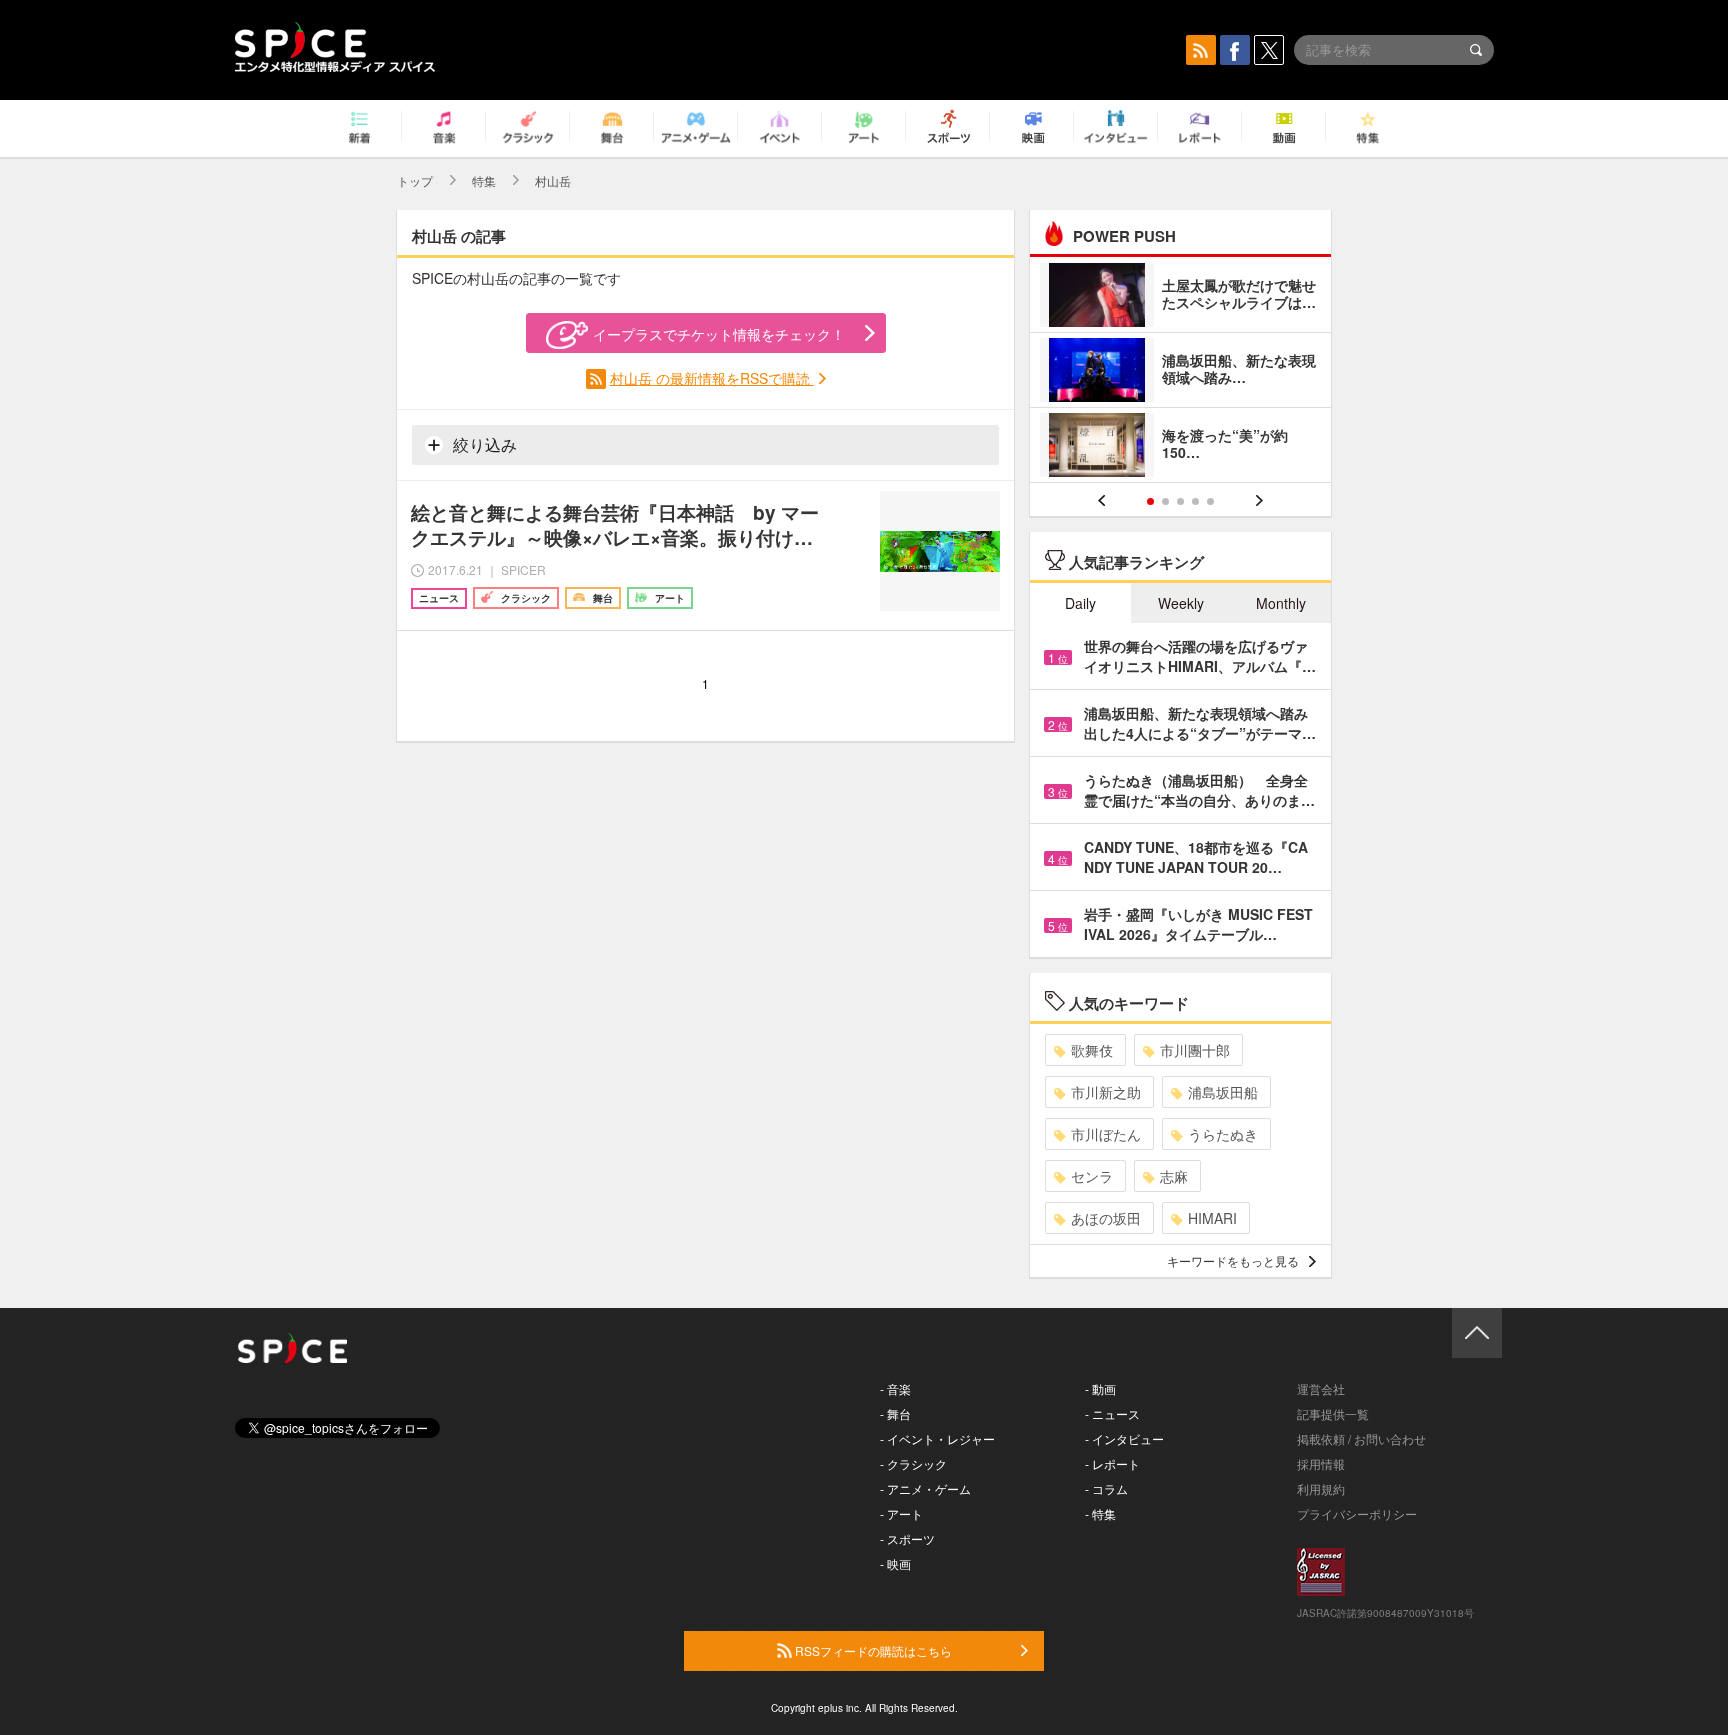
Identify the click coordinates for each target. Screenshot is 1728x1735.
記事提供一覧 (1333, 1413)
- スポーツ (907, 1538)
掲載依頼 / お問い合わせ (1361, 1438)
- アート (901, 1513)
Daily (1080, 603)
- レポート (1112, 1463)
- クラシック (913, 1463)
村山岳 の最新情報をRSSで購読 (712, 378)
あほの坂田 (1106, 1218)
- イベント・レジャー (937, 1438)
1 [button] (1150, 501)
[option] (1180, 372)
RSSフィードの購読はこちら (872, 1650)
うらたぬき (1223, 1134)
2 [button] (1165, 501)
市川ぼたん (1106, 1134)
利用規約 (1321, 1488)
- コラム (1106, 1488)
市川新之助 (1106, 1092)
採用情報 (1321, 1463)
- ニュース (1112, 1413)
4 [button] (1195, 501)
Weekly (1181, 603)
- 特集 (1100, 1513)
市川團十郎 (1195, 1050)
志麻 (1174, 1176)
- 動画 (1100, 1388)
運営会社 (1321, 1388)
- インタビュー (1124, 1438)
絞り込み (483, 444)
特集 (484, 180)
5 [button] (1210, 501)
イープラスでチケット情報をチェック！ (719, 334)
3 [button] (1180, 501)
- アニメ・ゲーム (925, 1488)
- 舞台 (895, 1413)
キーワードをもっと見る (1233, 1260)
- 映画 (895, 1563)
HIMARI (1212, 1218)
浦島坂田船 (1223, 1092)
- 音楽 (895, 1388)
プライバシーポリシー (1357, 1513)
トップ (415, 180)
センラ (1092, 1176)
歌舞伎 (1092, 1050)
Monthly (1281, 603)
